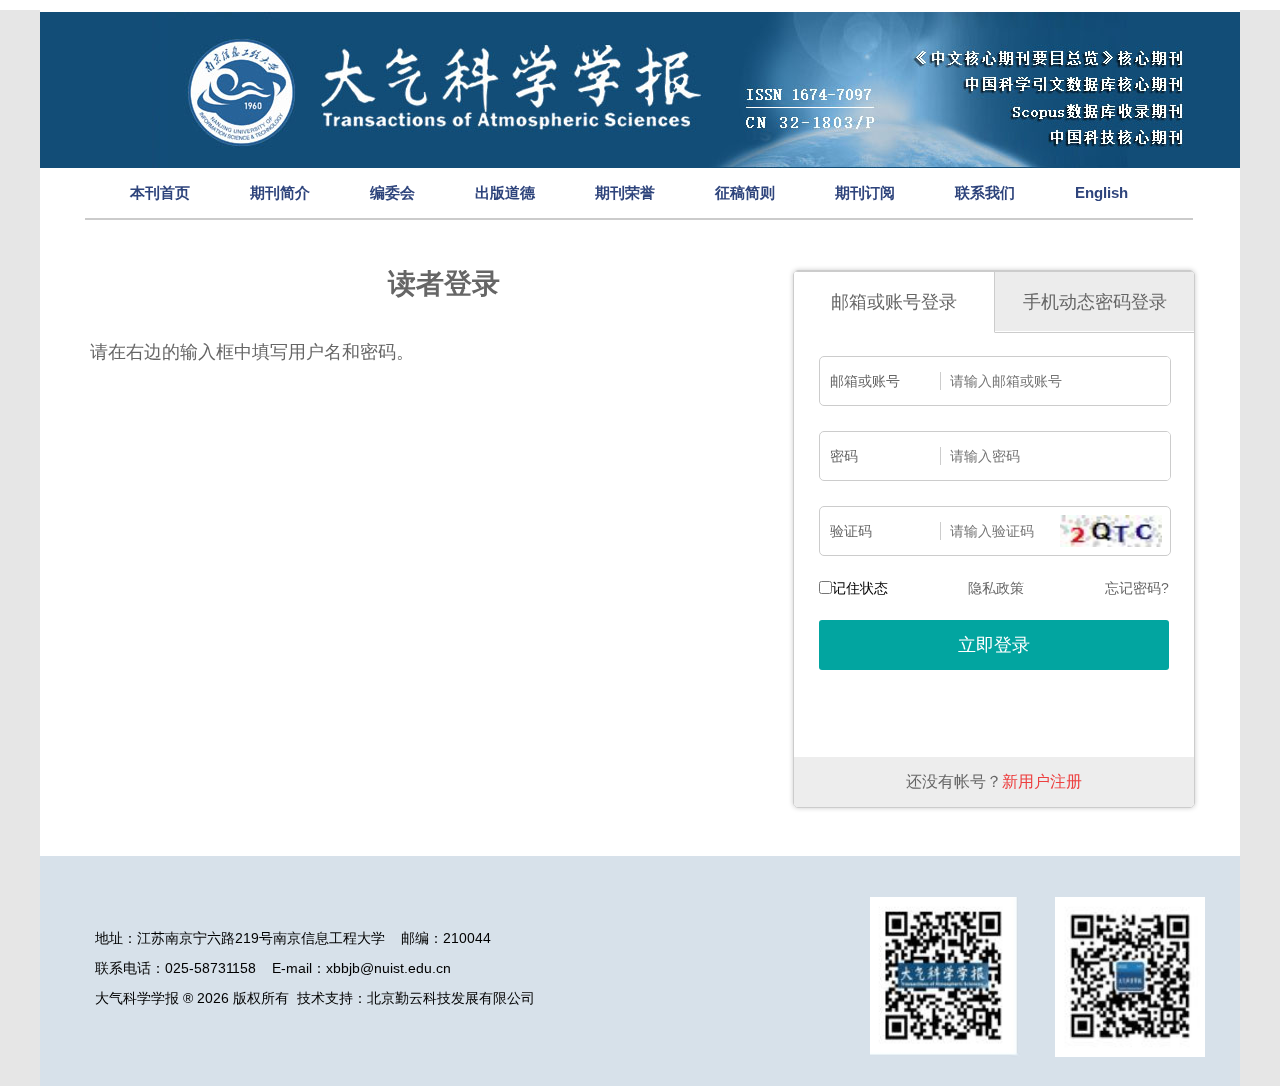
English (1101, 192)
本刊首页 (160, 192)
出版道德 (505, 192)
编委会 (392, 192)
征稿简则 (745, 192)
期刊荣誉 (625, 192)
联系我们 (985, 192)
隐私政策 (996, 588)
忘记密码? (1137, 588)
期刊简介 (280, 192)
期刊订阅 (865, 192)
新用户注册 (1042, 781)
